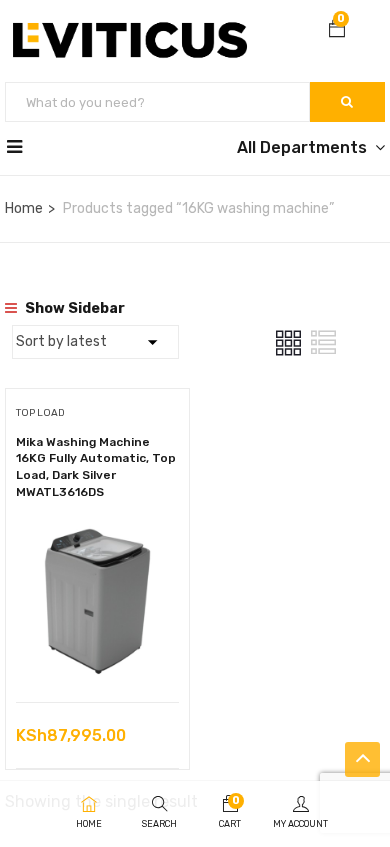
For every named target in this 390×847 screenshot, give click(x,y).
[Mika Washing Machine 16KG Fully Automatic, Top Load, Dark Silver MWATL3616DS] (97, 533)
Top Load (40, 413)
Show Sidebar (73, 308)
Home (24, 208)
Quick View (97, 651)
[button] (337, 31)
